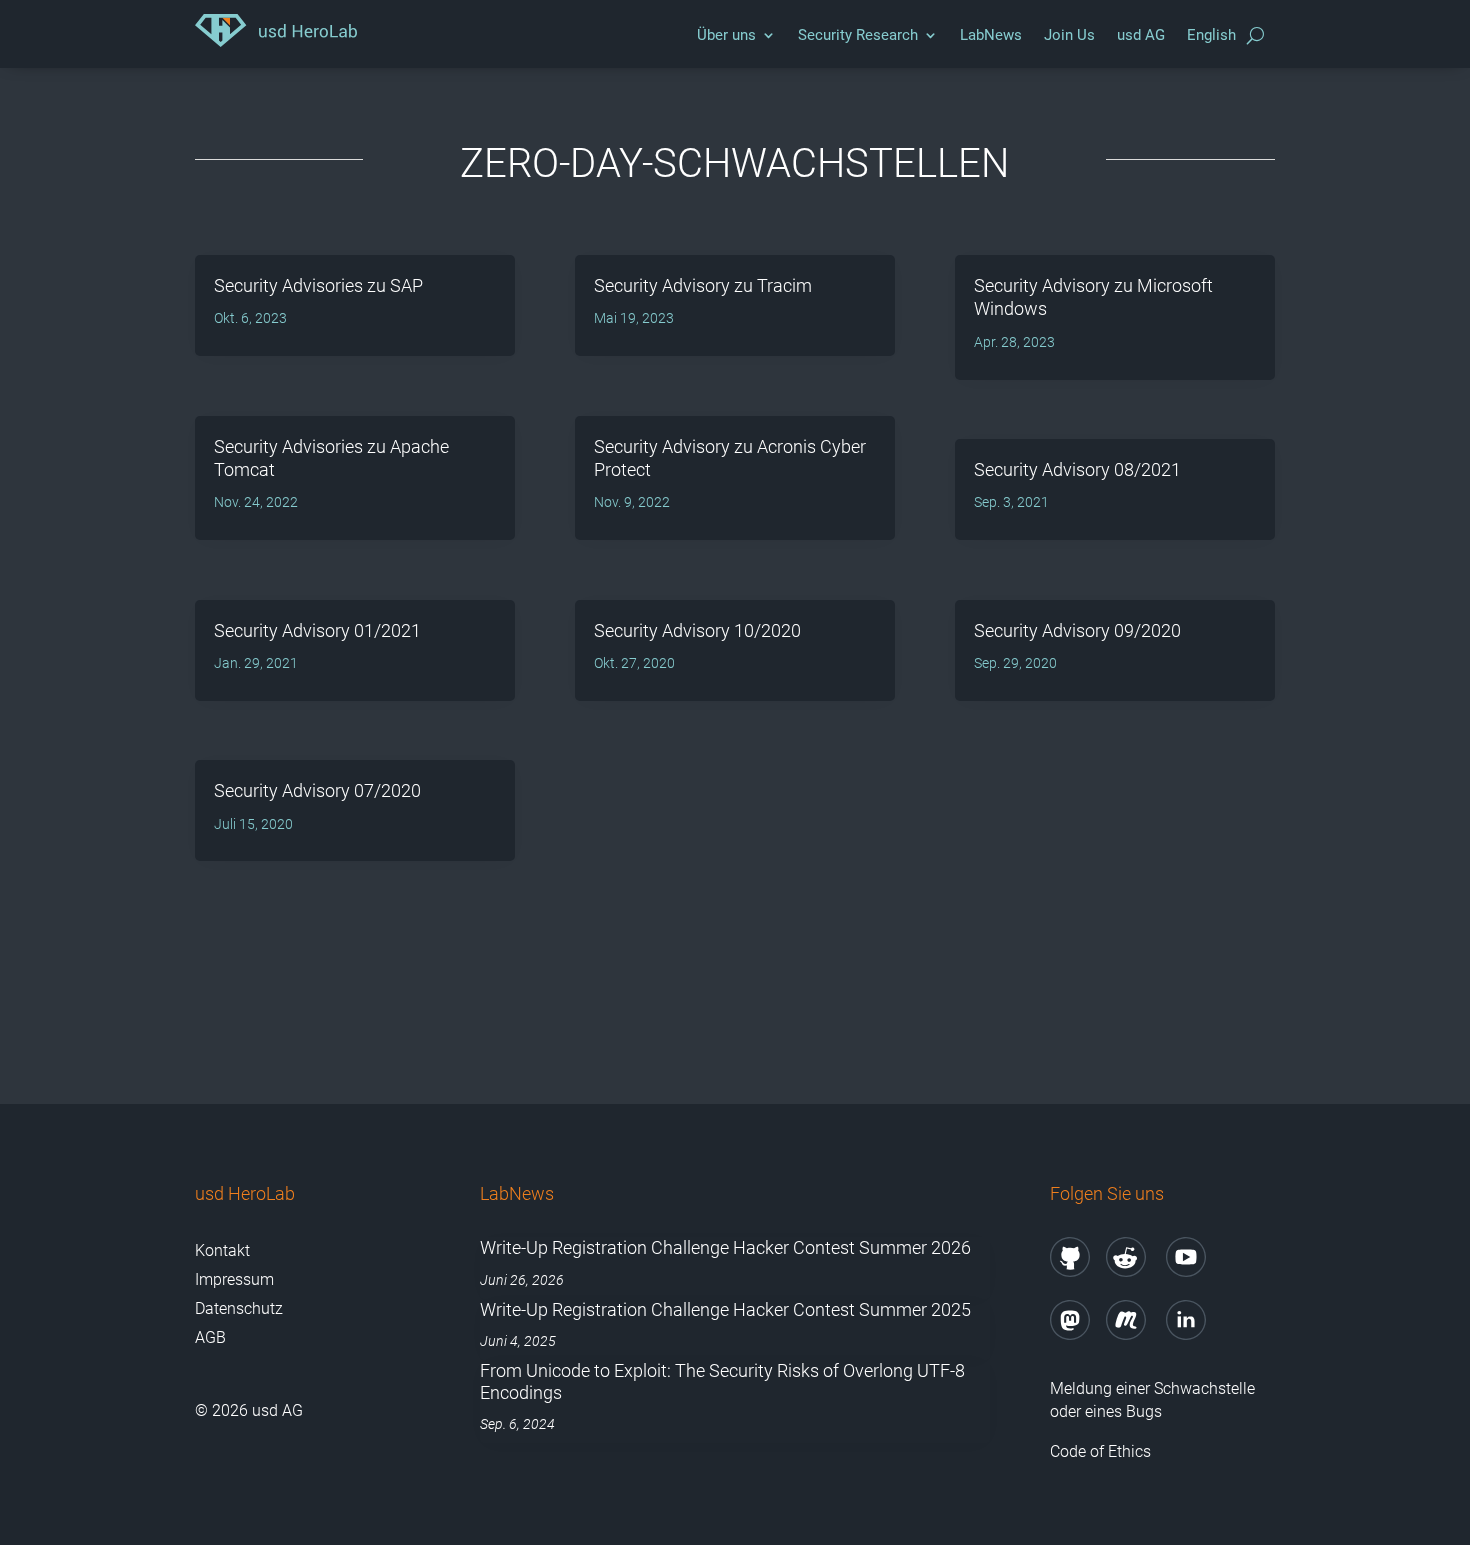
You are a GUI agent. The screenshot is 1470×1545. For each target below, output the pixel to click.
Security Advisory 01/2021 (317, 630)
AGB (210, 1337)
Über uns (726, 35)
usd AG (1141, 35)
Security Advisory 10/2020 (697, 630)
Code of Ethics (1102, 1451)
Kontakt (222, 1250)
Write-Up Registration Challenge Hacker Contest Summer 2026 (725, 1247)
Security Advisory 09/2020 (1077, 630)
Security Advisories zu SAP (318, 285)
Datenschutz (239, 1308)
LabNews (991, 35)
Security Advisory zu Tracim (703, 285)
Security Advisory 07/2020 (317, 790)
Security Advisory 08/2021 (1077, 469)
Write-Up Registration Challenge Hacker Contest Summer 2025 (725, 1309)
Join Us (1069, 35)
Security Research (858, 35)
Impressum (234, 1279)
